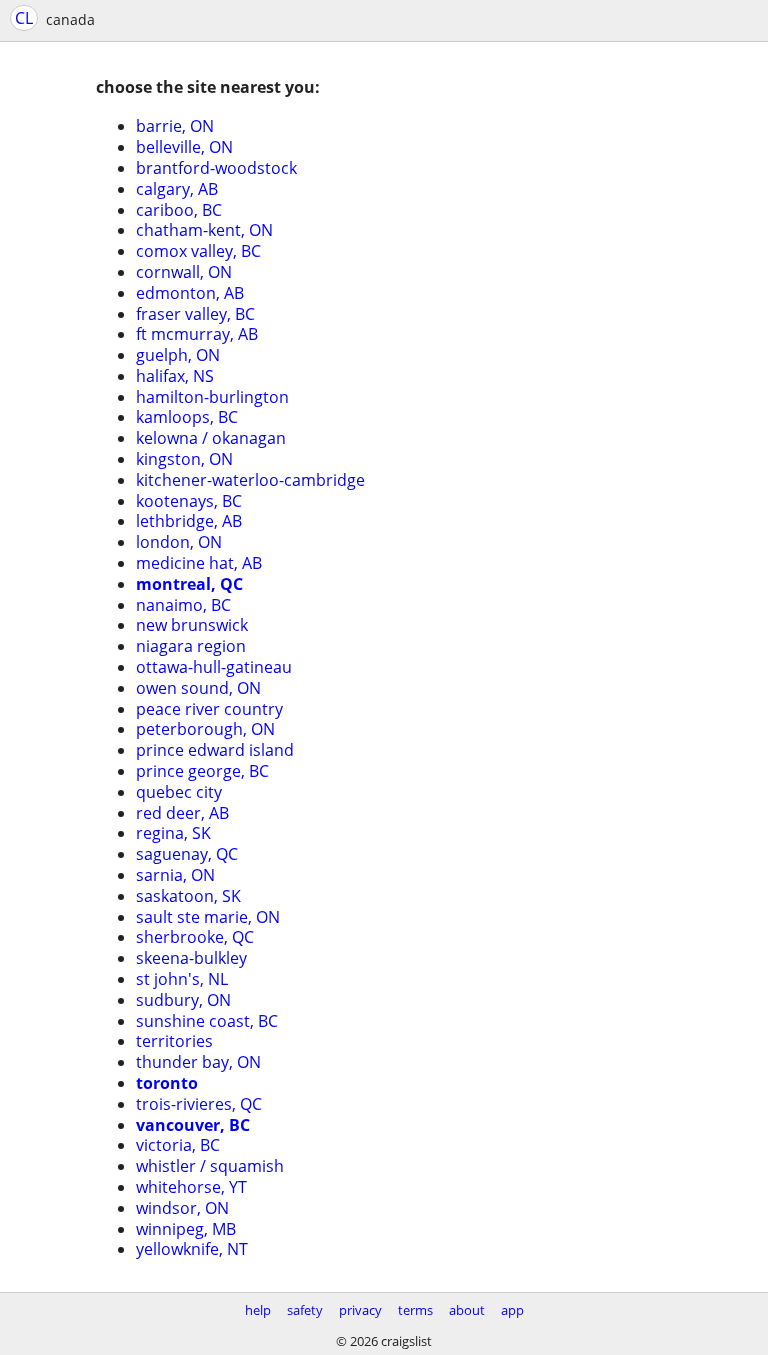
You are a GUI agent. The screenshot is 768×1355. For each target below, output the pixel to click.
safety (305, 1310)
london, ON (179, 542)
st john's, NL (182, 979)
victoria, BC (178, 1145)
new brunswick (192, 625)
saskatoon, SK (188, 896)
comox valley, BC (198, 251)
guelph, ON (178, 355)
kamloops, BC (187, 417)
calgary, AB (177, 189)
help (258, 1310)
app (512, 1310)
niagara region (191, 646)
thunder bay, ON (198, 1062)
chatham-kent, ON (204, 230)
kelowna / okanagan (211, 438)
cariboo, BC (179, 210)
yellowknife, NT (192, 1249)
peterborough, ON (205, 729)
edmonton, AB (190, 293)
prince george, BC (202, 771)
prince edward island (215, 750)
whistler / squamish (210, 1166)
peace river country (209, 709)
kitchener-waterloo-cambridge (250, 480)
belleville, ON (184, 147)
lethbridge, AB (189, 521)
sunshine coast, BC (207, 1021)
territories (174, 1041)
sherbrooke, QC (195, 937)
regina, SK (173, 833)
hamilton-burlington (212, 397)
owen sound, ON (198, 688)
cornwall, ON (184, 272)
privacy (360, 1310)
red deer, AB (182, 813)
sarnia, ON (175, 875)
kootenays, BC (189, 501)
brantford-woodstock (216, 168)
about (467, 1310)
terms (415, 1310)
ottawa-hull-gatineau (214, 667)
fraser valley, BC (195, 314)
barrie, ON (175, 126)
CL (24, 18)
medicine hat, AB (199, 563)
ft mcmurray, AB (197, 334)
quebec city (179, 792)
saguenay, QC (187, 854)
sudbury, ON (183, 1000)
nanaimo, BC (183, 605)
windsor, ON (182, 1208)
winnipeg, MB (186, 1229)
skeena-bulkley (191, 958)
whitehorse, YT (191, 1187)
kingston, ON (184, 459)
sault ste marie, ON (208, 917)
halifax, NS (175, 376)
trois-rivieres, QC (199, 1104)
